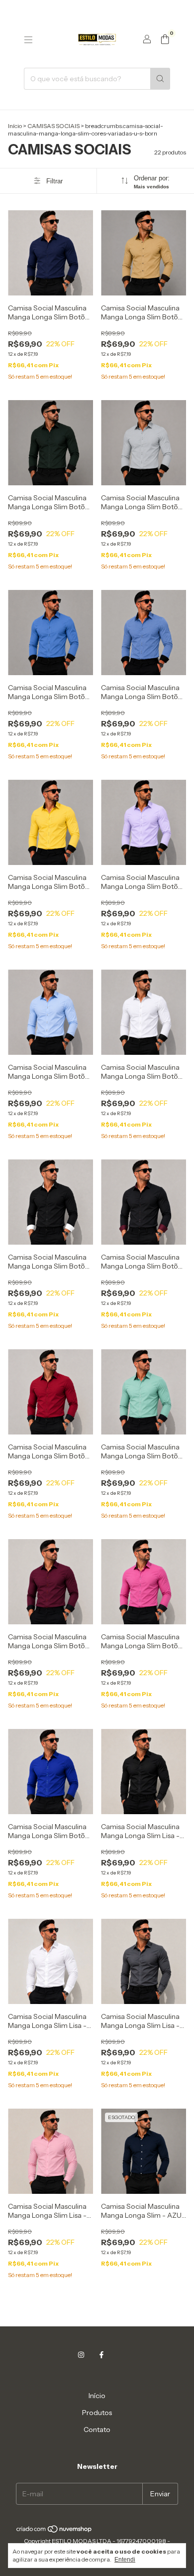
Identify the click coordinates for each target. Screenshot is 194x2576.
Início (15, 126)
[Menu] (28, 40)
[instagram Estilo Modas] (81, 2355)
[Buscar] (160, 79)
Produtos (97, 2413)
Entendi (125, 2560)
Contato (97, 2430)
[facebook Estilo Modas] (101, 2355)
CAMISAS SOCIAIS (53, 126)
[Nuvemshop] (54, 2531)
